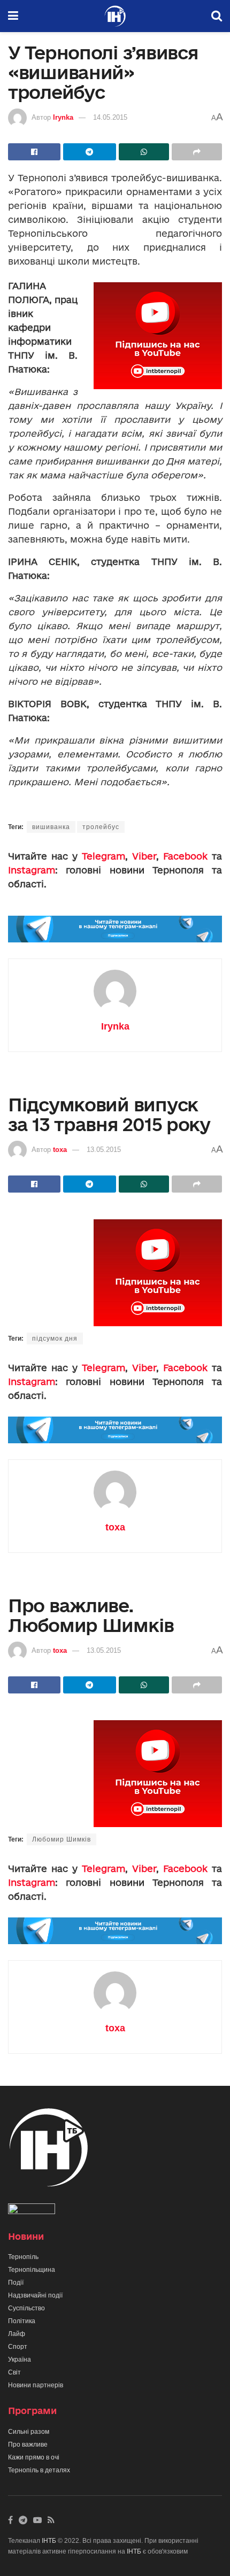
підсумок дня (55, 1339)
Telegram (103, 856)
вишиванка (51, 827)
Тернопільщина (32, 2270)
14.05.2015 (110, 117)
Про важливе (28, 2445)
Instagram (32, 870)
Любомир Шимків (62, 1839)
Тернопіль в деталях (39, 2470)
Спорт (18, 2347)
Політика (22, 2321)
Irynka (63, 117)
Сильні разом (29, 2432)
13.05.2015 (104, 1150)
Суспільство (26, 2308)
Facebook (185, 856)
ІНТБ (49, 2541)
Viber (144, 856)
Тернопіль (23, 2257)
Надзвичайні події (35, 2295)
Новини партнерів (36, 2385)
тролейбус (101, 827)
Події (16, 2283)
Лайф (17, 2334)
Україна (20, 2360)
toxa (60, 1150)
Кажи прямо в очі (34, 2457)
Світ (14, 2372)
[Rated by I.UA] (32, 2211)
